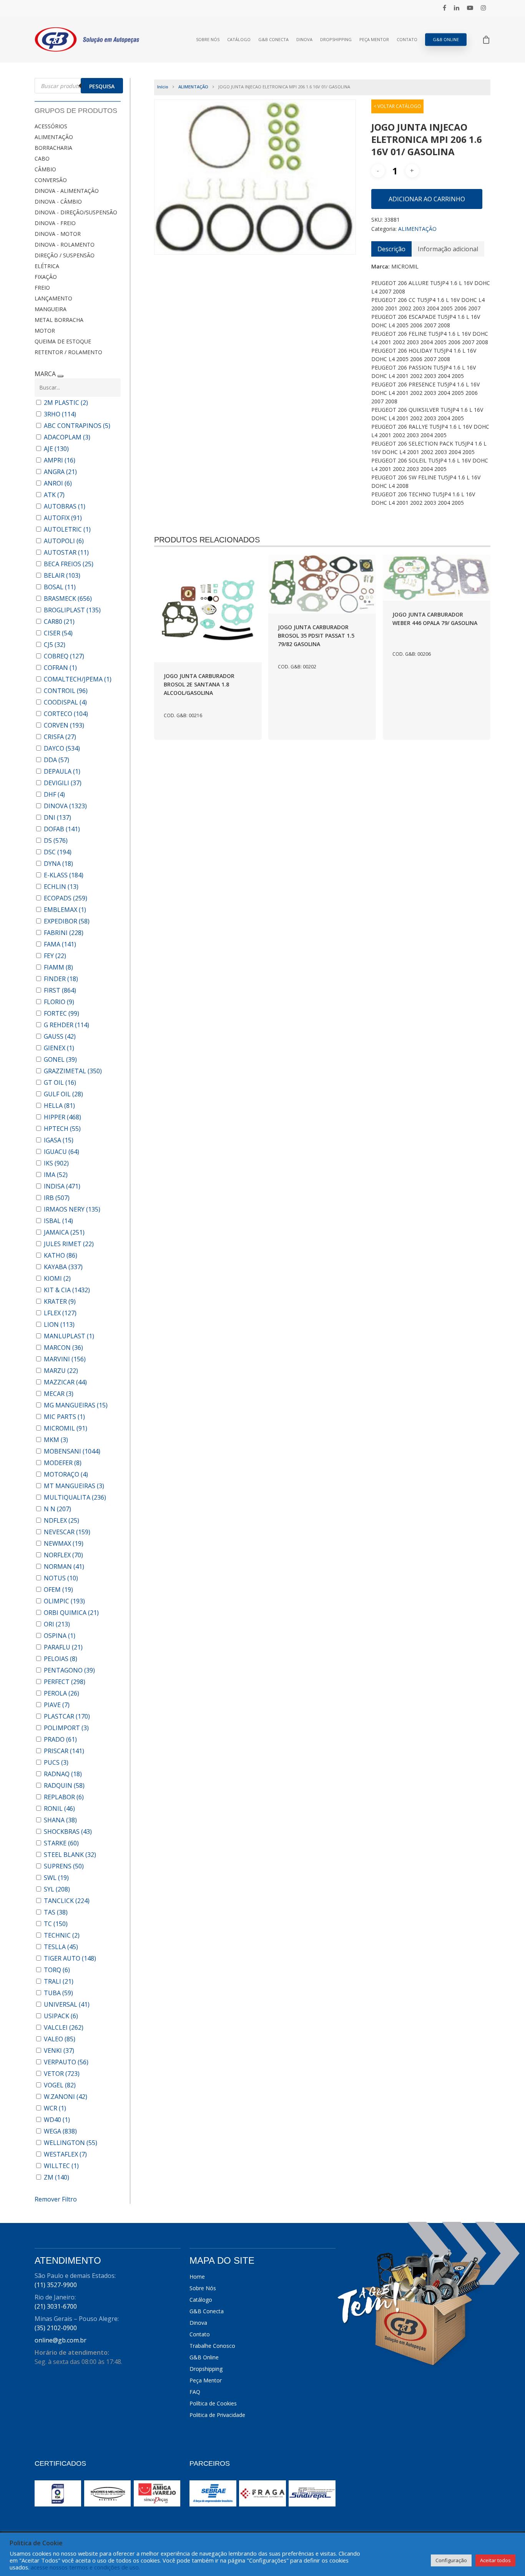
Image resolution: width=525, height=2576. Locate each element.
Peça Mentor (374, 39)
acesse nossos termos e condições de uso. (85, 2567)
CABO (42, 158)
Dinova (304, 39)
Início (163, 87)
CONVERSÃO (51, 180)
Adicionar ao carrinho (427, 199)
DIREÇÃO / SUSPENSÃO (65, 255)
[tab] (391, 249)
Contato (407, 39)
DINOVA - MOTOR (58, 234)
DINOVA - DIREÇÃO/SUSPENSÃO (76, 212)
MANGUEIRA (51, 309)
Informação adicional (448, 249)
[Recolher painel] (60, 376)
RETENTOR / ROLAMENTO (68, 352)
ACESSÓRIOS (51, 126)
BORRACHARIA (53, 148)
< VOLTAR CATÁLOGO (397, 106)
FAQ (195, 2392)
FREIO (42, 288)
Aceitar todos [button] (495, 2560)
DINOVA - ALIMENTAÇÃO (67, 191)
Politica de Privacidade (217, 2415)
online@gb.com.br (61, 2340)
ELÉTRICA (47, 266)
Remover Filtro (56, 2199)
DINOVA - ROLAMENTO (65, 245)
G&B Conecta (273, 39)
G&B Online (446, 39)
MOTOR (45, 331)
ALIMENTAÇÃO (54, 137)
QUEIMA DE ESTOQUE (63, 341)
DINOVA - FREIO (55, 223)
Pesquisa (102, 86)
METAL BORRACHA (59, 320)
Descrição (391, 249)
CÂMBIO (45, 169)
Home (197, 2277)
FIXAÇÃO (46, 277)
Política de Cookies (213, 2403)
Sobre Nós (208, 39)
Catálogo (239, 39)
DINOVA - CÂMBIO (58, 201)
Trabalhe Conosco (212, 2346)
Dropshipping (336, 39)
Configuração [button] (451, 2560)
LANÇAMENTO (53, 298)
